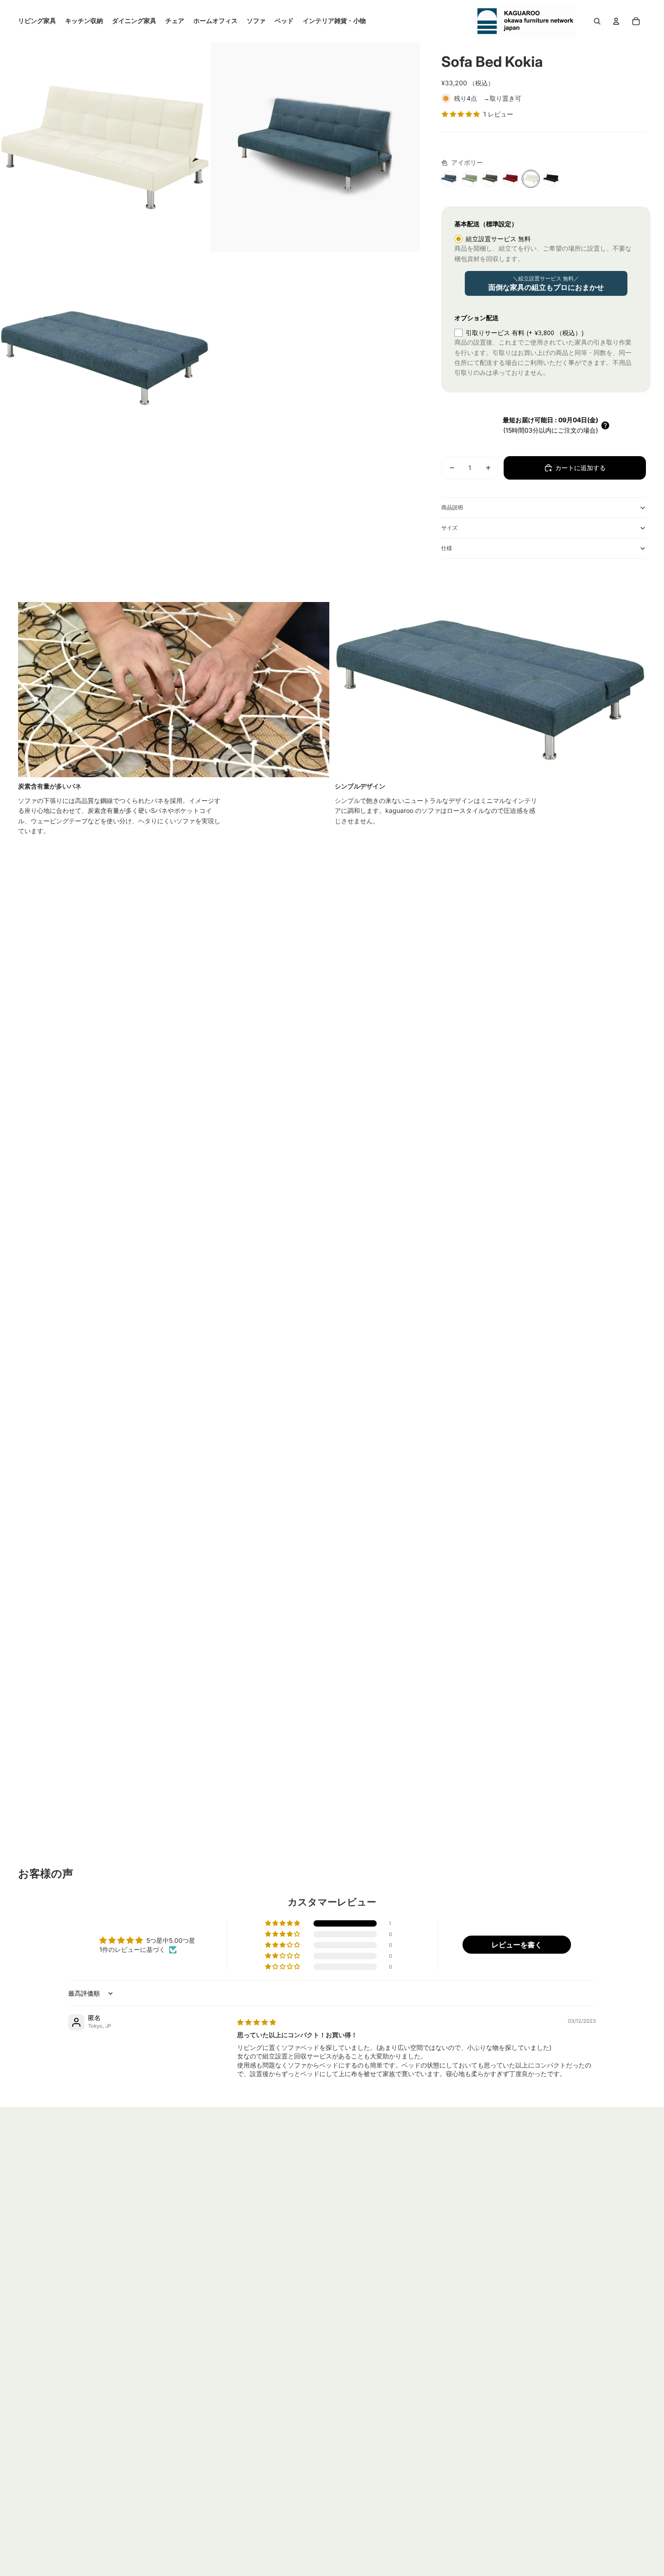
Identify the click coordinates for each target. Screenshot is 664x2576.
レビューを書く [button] (517, 1945)
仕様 (447, 548)
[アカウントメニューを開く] (616, 21)
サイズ (449, 528)
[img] (257, 2022)
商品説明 (452, 507)
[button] (605, 425)
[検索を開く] (597, 21)
